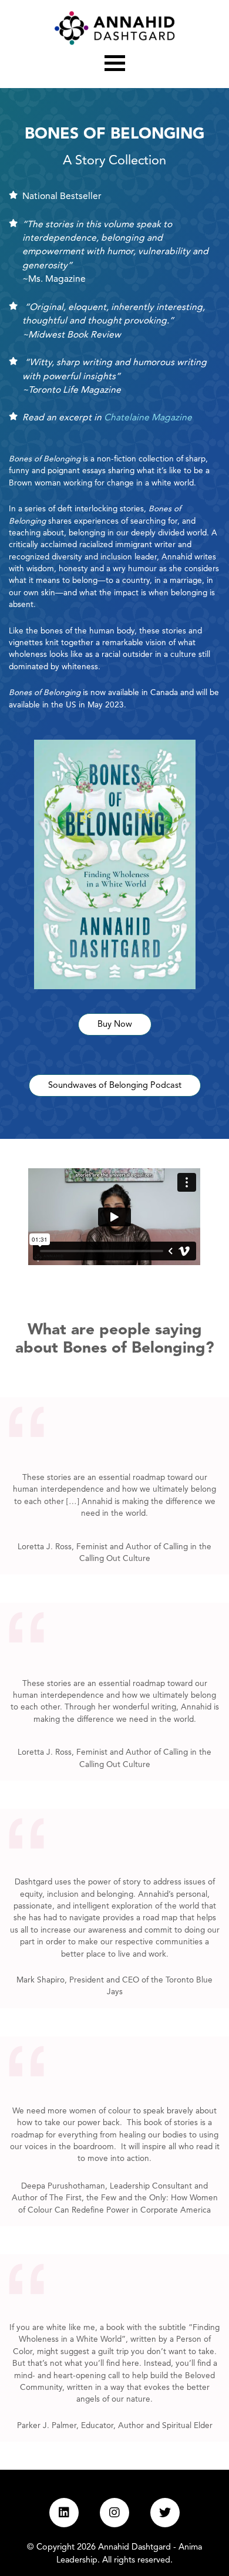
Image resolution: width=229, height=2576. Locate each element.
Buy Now (115, 1025)
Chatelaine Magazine (148, 418)
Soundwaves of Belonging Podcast (115, 1086)
